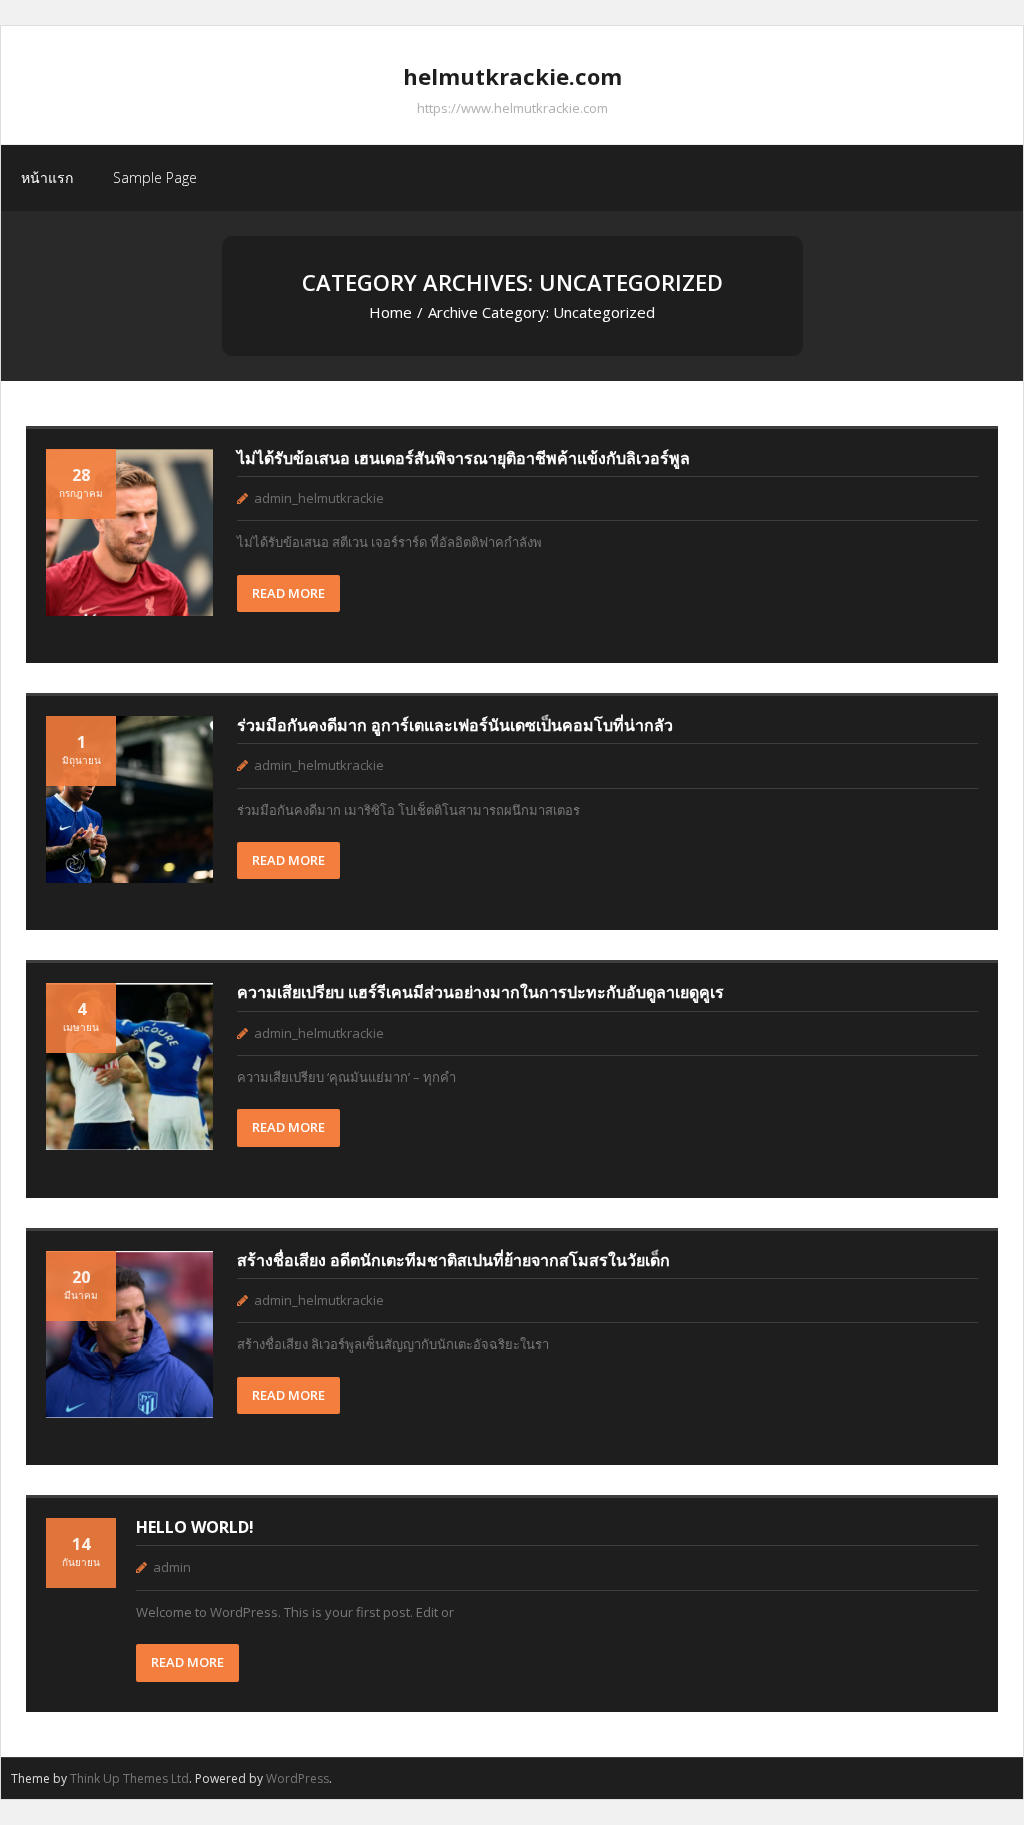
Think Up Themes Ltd (129, 1778)
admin (172, 1567)
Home (390, 312)
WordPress (297, 1778)
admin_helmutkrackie (319, 498)
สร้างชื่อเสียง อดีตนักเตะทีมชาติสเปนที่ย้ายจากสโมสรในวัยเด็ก (453, 1260)
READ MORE (288, 593)
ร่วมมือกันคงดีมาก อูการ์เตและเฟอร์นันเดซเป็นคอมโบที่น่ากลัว (455, 725)
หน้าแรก (47, 177)
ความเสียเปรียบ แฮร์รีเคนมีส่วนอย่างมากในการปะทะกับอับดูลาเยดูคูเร (480, 992)
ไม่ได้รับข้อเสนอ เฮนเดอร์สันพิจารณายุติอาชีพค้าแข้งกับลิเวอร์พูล (463, 458)
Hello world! (195, 1527)
